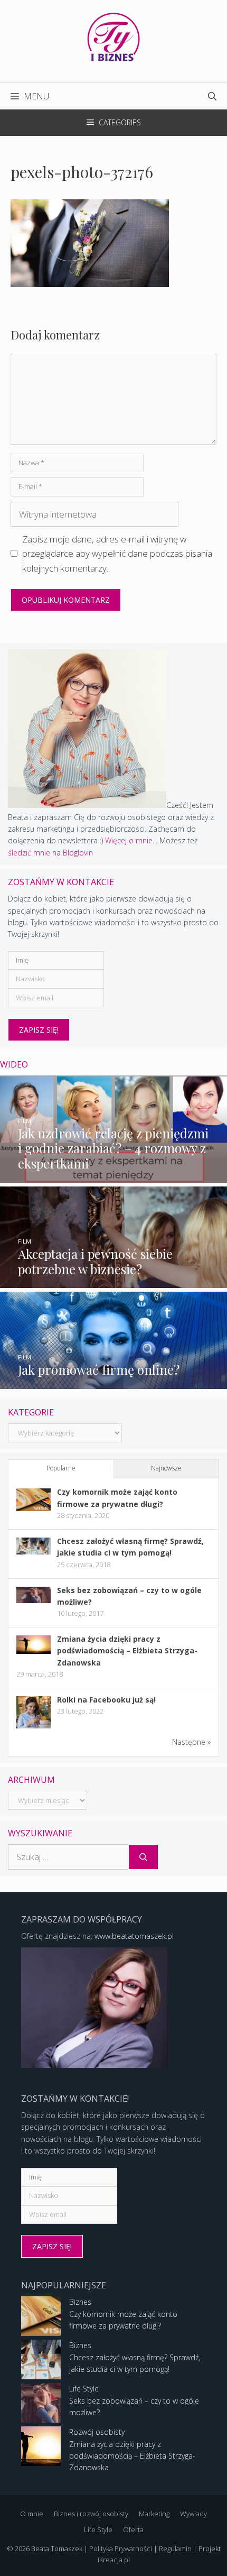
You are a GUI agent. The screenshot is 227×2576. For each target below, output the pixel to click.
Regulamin (175, 2549)
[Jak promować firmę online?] (113, 1382)
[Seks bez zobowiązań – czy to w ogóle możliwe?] (34, 1600)
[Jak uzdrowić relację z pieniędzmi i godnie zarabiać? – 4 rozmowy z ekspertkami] (113, 1176)
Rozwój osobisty (97, 2432)
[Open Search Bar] (212, 96)
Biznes (80, 2302)
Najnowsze (166, 1468)
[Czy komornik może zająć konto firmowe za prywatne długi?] (34, 1508)
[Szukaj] (143, 1857)
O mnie (32, 2514)
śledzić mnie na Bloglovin (50, 853)
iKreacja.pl (114, 2560)
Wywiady (193, 2514)
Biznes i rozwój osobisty (91, 2514)
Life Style (84, 2389)
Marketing (154, 2514)
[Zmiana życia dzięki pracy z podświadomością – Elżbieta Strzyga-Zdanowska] (34, 1651)
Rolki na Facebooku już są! (106, 1700)
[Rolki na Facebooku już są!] (34, 1728)
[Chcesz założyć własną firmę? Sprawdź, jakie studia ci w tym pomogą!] (34, 1552)
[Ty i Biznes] (113, 36)
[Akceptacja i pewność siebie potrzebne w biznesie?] (113, 1282)
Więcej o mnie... (131, 840)
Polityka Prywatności (121, 2549)
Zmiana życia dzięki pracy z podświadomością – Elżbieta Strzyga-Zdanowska (127, 1651)
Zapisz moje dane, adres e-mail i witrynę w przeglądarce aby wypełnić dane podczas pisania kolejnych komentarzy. (117, 553)
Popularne (61, 1468)
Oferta (133, 2529)
